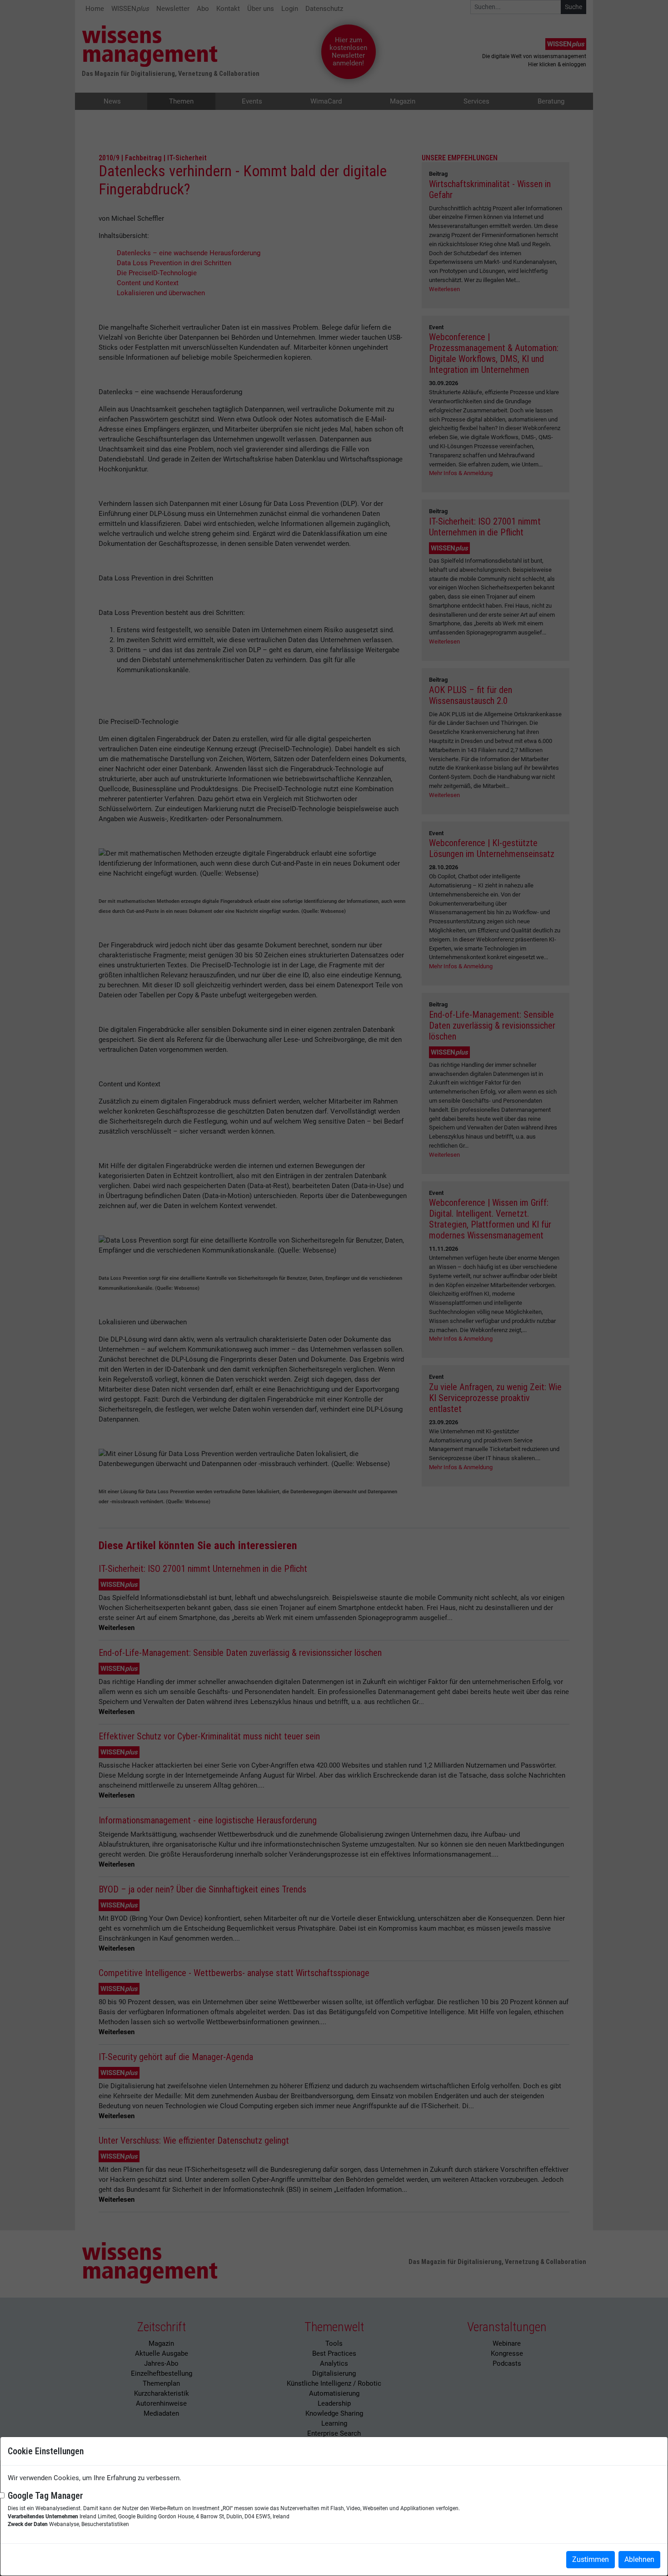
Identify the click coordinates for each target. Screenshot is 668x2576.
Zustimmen (591, 2559)
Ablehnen (639, 2559)
